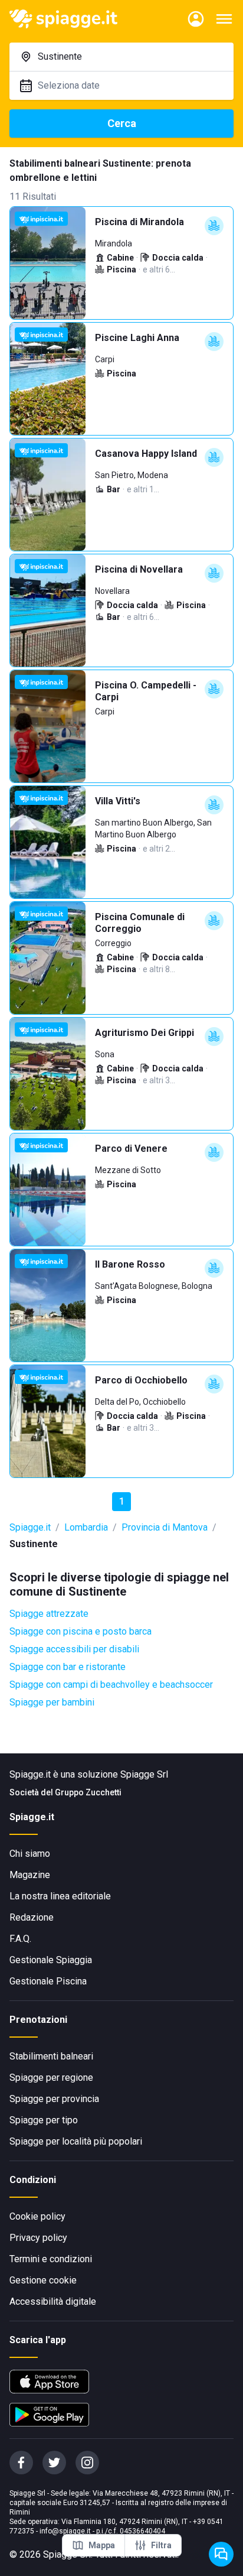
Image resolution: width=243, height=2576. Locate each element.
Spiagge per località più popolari (76, 2141)
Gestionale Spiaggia (51, 1960)
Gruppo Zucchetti (88, 1792)
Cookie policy (37, 2216)
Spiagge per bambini (52, 1702)
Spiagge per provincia (54, 2099)
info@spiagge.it (65, 2531)
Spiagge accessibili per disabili (74, 1649)
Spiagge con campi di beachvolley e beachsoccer (111, 1685)
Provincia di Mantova (165, 1527)
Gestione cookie (43, 2280)
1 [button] (122, 1501)
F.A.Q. (20, 1939)
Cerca (122, 123)
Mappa (102, 2545)
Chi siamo (30, 1854)
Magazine (30, 1875)
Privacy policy (38, 2238)
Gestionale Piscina (48, 1981)
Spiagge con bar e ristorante (68, 1667)
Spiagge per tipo (44, 2120)
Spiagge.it (30, 1527)
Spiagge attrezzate (49, 1614)
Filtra (161, 2545)
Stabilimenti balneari (51, 2056)
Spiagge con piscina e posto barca (81, 1631)
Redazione (32, 1917)
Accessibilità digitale (53, 2301)
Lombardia (86, 1527)
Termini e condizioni (51, 2259)
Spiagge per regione (51, 2078)
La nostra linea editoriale (60, 1896)
